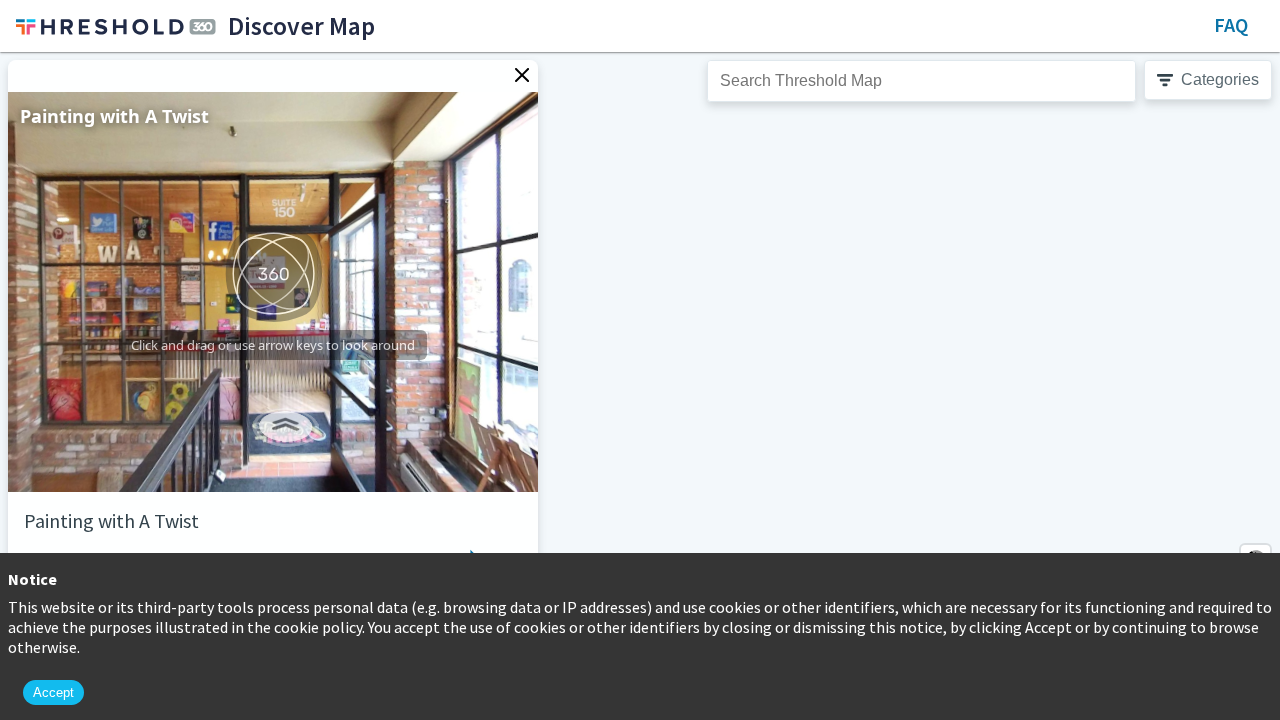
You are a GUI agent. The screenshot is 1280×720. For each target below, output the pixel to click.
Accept (53, 692)
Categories (1220, 79)
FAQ (1231, 24)
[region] (640, 386)
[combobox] (921, 81)
